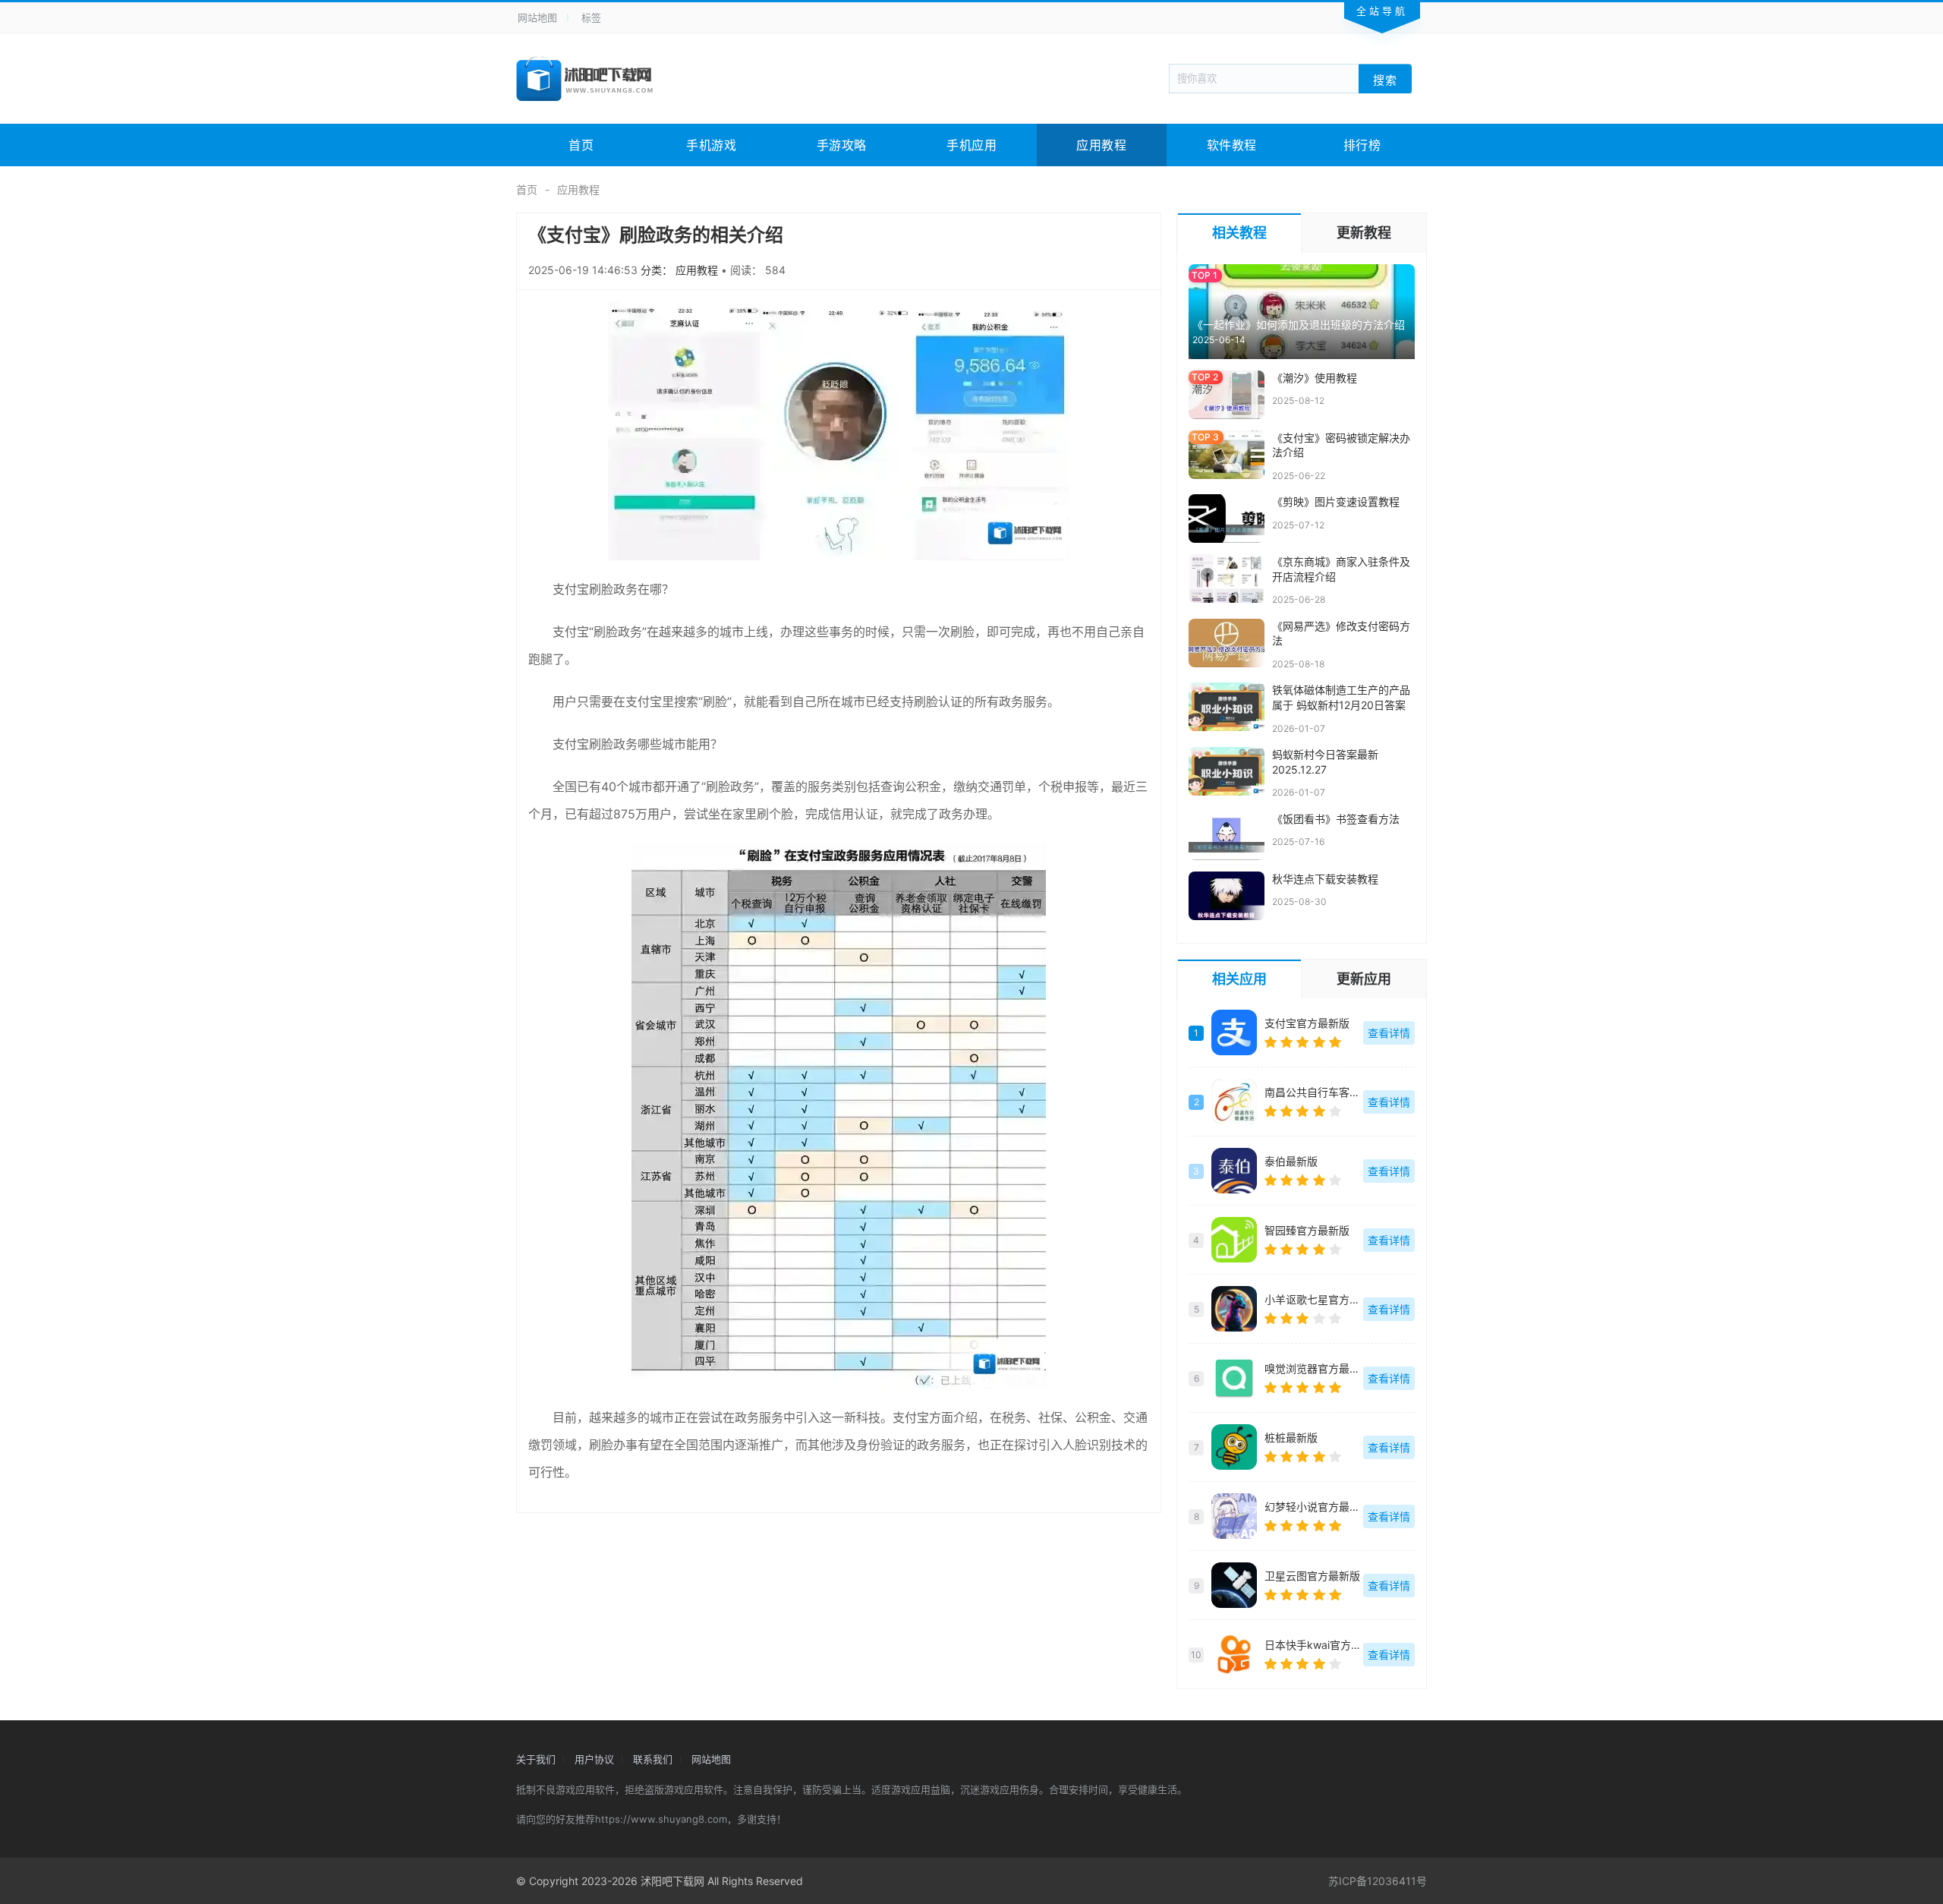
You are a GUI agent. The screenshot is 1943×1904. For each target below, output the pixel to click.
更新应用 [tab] (1364, 979)
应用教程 (1101, 145)
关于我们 (536, 1759)
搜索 (1385, 79)
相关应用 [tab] (1239, 979)
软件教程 (1232, 145)
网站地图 (537, 17)
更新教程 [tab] (1364, 233)
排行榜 (1362, 145)
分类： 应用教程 (681, 270)
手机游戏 (711, 145)
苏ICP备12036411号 (1378, 1881)
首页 (581, 145)
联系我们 (653, 1759)
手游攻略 (842, 145)
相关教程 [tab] (1239, 233)
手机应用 (971, 145)
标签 (591, 17)
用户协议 (594, 1759)
